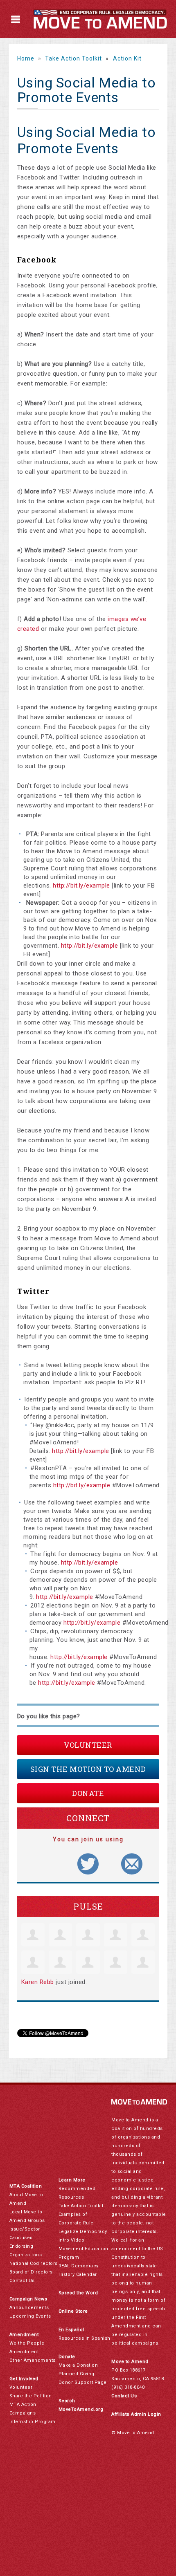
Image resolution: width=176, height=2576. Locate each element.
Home (26, 58)
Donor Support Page (83, 2382)
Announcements (29, 2308)
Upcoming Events (30, 2316)
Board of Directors (31, 2272)
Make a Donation (78, 2365)
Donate (88, 1793)
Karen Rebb (38, 1982)
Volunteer (88, 1745)
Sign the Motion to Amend (88, 1769)
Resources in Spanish (85, 2338)
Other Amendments (33, 2360)
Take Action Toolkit (73, 58)
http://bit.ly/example (81, 886)
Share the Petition (31, 2396)
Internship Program (33, 2422)
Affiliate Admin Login (136, 2414)
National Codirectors (34, 2263)
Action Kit (127, 58)
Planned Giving (77, 2374)
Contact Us (22, 2281)
